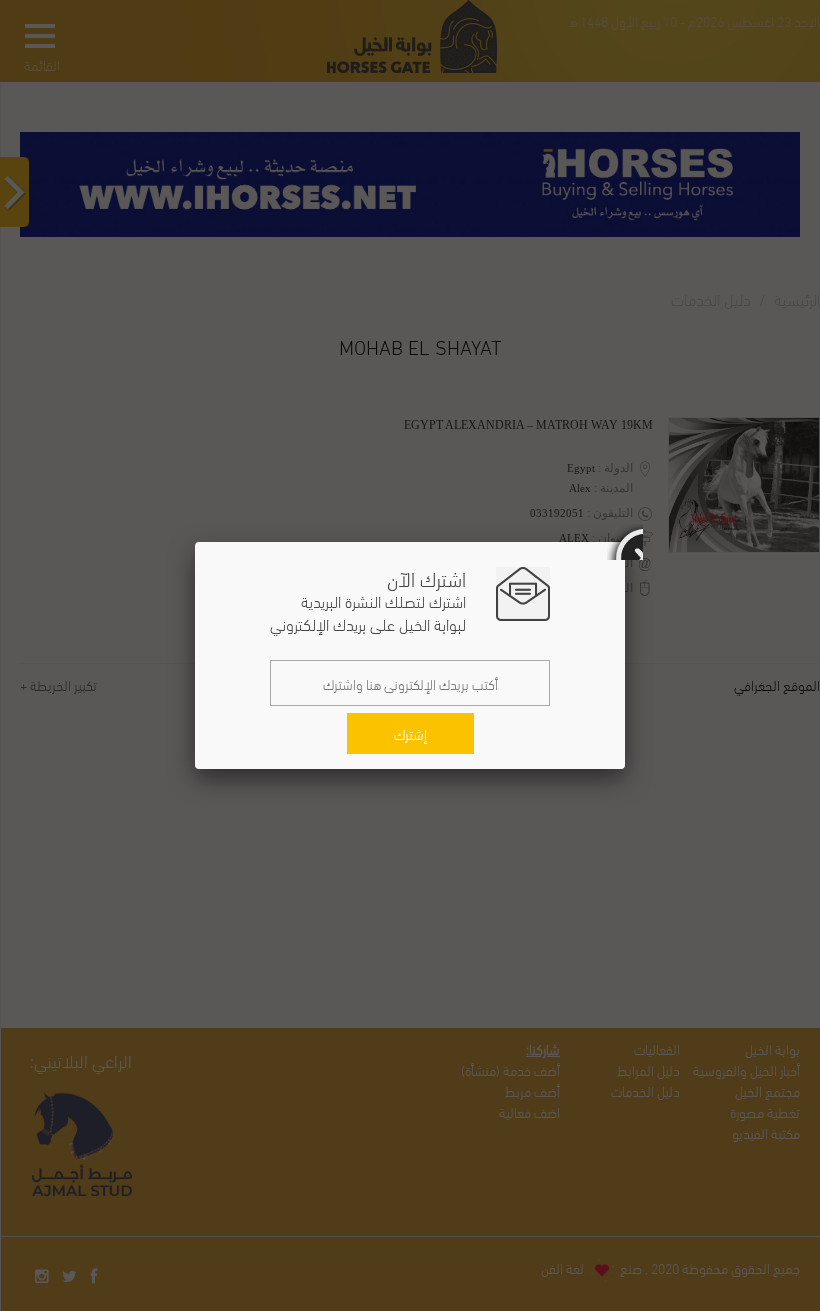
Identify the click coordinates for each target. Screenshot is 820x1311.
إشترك (410, 733)
